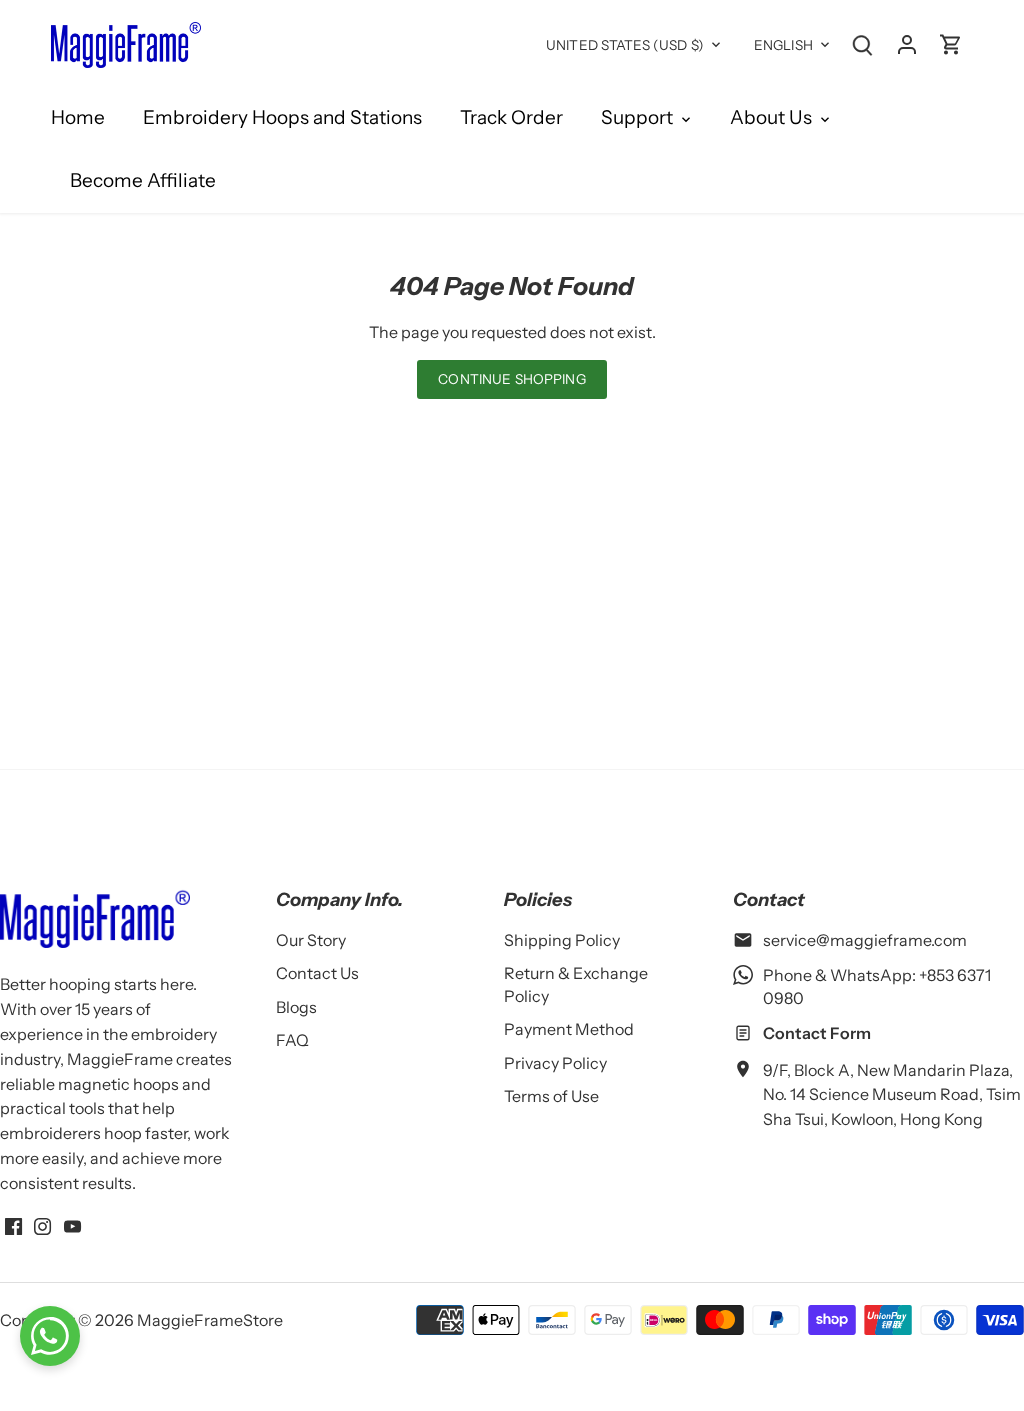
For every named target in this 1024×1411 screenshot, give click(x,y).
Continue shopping (511, 379)
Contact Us (317, 973)
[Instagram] (42, 1225)
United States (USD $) (625, 45)
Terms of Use (551, 1096)
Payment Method (569, 1029)
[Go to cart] (951, 43)
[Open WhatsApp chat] (50, 1336)
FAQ (292, 1040)
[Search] (863, 43)
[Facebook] (13, 1225)
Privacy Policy (555, 1063)
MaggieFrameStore (210, 1320)
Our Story (311, 940)
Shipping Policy (562, 940)
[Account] (907, 43)
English (783, 45)
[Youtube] (72, 1225)
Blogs (296, 1007)
